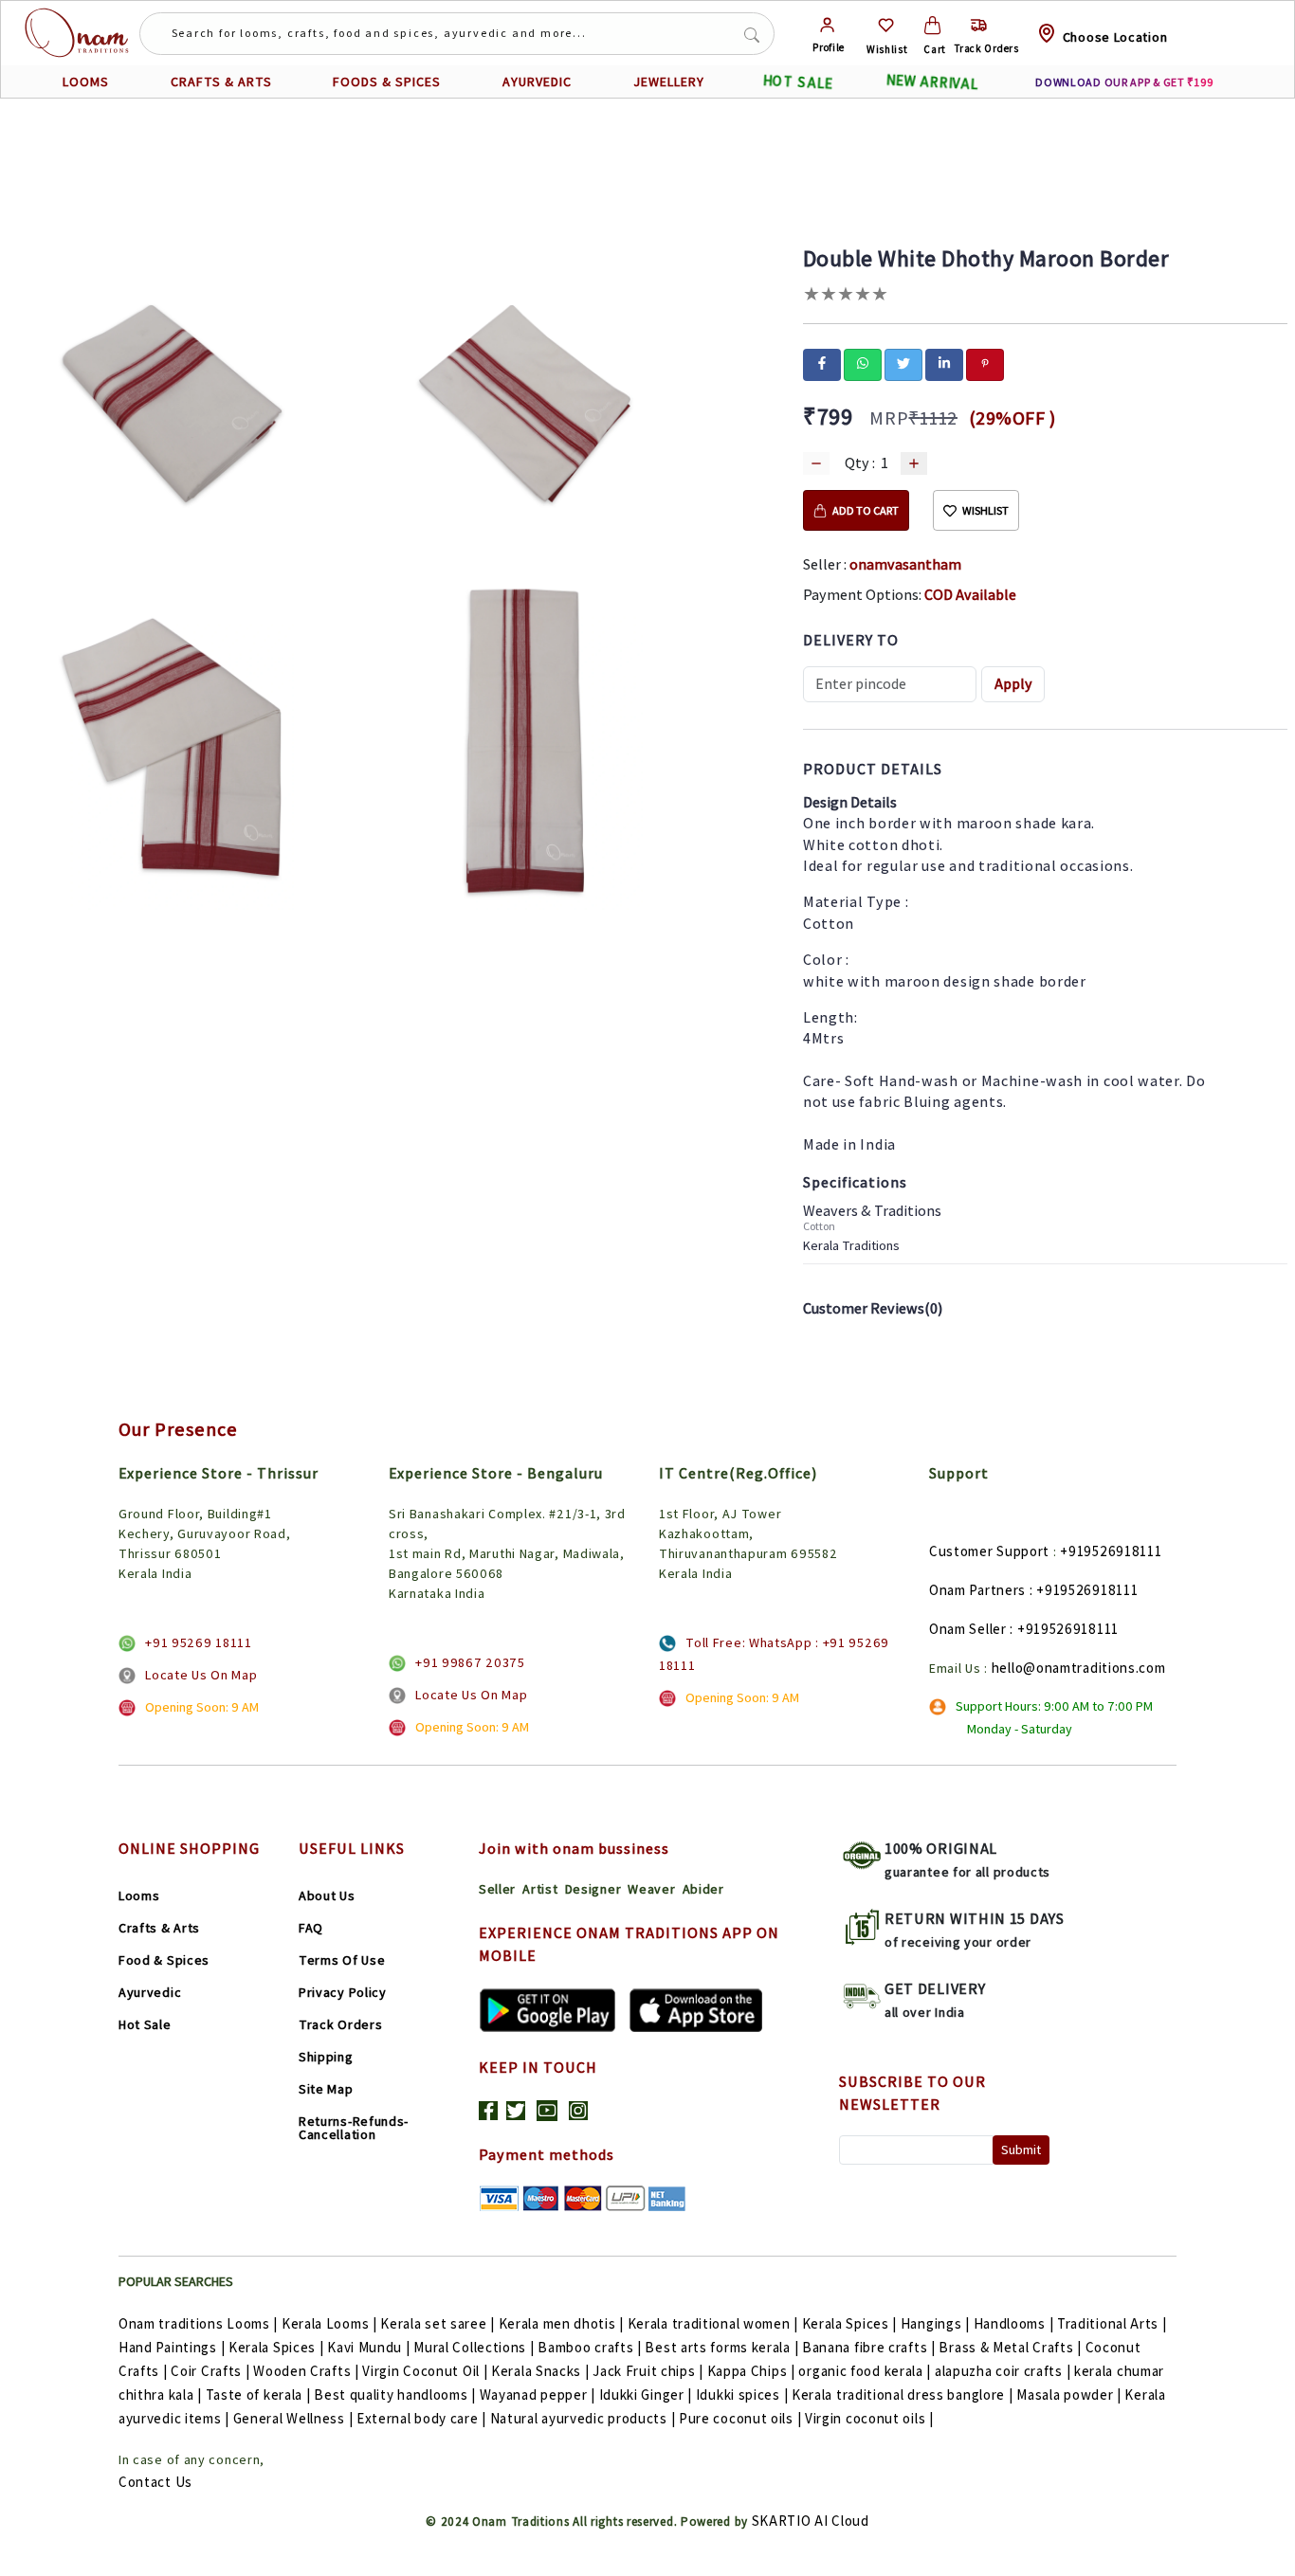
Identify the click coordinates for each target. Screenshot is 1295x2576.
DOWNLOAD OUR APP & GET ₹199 (1125, 82)
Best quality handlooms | (395, 2395)
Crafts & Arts (159, 1928)
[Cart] (932, 25)
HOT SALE (797, 82)
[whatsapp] (863, 363)
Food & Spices (164, 1960)
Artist (540, 1889)
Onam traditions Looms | (198, 2323)
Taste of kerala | (258, 2395)
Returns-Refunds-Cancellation (354, 2128)
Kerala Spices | (850, 2323)
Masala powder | (1069, 2395)
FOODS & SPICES (387, 82)
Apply (1013, 684)
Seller (497, 1889)
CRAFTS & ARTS (221, 82)
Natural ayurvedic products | (583, 2418)
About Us (327, 1896)
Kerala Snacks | (540, 2371)
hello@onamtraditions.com (1079, 1668)
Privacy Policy (343, 1992)
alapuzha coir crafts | (1003, 2371)
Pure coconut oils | (740, 2418)
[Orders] (979, 25)
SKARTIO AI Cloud (811, 2521)
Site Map (326, 2089)
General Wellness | (293, 2418)
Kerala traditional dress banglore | (903, 2395)
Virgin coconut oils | (869, 2418)
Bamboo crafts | (590, 2347)
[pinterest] (985, 363)
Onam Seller (968, 1629)
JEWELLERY (669, 82)
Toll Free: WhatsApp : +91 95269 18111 (774, 1654)
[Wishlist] (886, 25)
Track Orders (340, 2024)
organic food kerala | (865, 2371)
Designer (593, 1889)
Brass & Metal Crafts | (1010, 2347)
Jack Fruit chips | (648, 2371)
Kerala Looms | (329, 2323)
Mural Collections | (474, 2347)
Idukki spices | (742, 2395)
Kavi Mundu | (368, 2347)
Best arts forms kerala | (721, 2347)
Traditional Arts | (1112, 2323)
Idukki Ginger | (646, 2395)
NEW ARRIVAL (932, 82)
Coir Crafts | (210, 2371)
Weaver (651, 1889)
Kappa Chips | (751, 2371)
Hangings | (935, 2323)
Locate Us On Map (201, 1675)
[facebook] (822, 363)
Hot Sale (145, 2024)
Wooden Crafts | (306, 2371)
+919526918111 (1111, 1551)
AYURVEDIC (537, 82)
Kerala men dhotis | (561, 2323)
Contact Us (155, 2482)
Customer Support (989, 1551)
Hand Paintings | (172, 2347)
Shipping (326, 2057)
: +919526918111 (1084, 1590)
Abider (703, 1889)
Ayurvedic (150, 1992)
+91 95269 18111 (199, 1642)
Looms (139, 1896)
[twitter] (903, 363)
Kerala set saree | (438, 2323)
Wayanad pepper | (538, 2395)
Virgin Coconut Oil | (425, 2371)
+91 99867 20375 (470, 1662)
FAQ (311, 1928)
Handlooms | (1014, 2323)
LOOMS (86, 82)
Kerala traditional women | (713, 2323)
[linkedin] (944, 363)
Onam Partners (977, 1590)
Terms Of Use (342, 1960)
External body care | (421, 2418)
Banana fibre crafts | (869, 2347)
